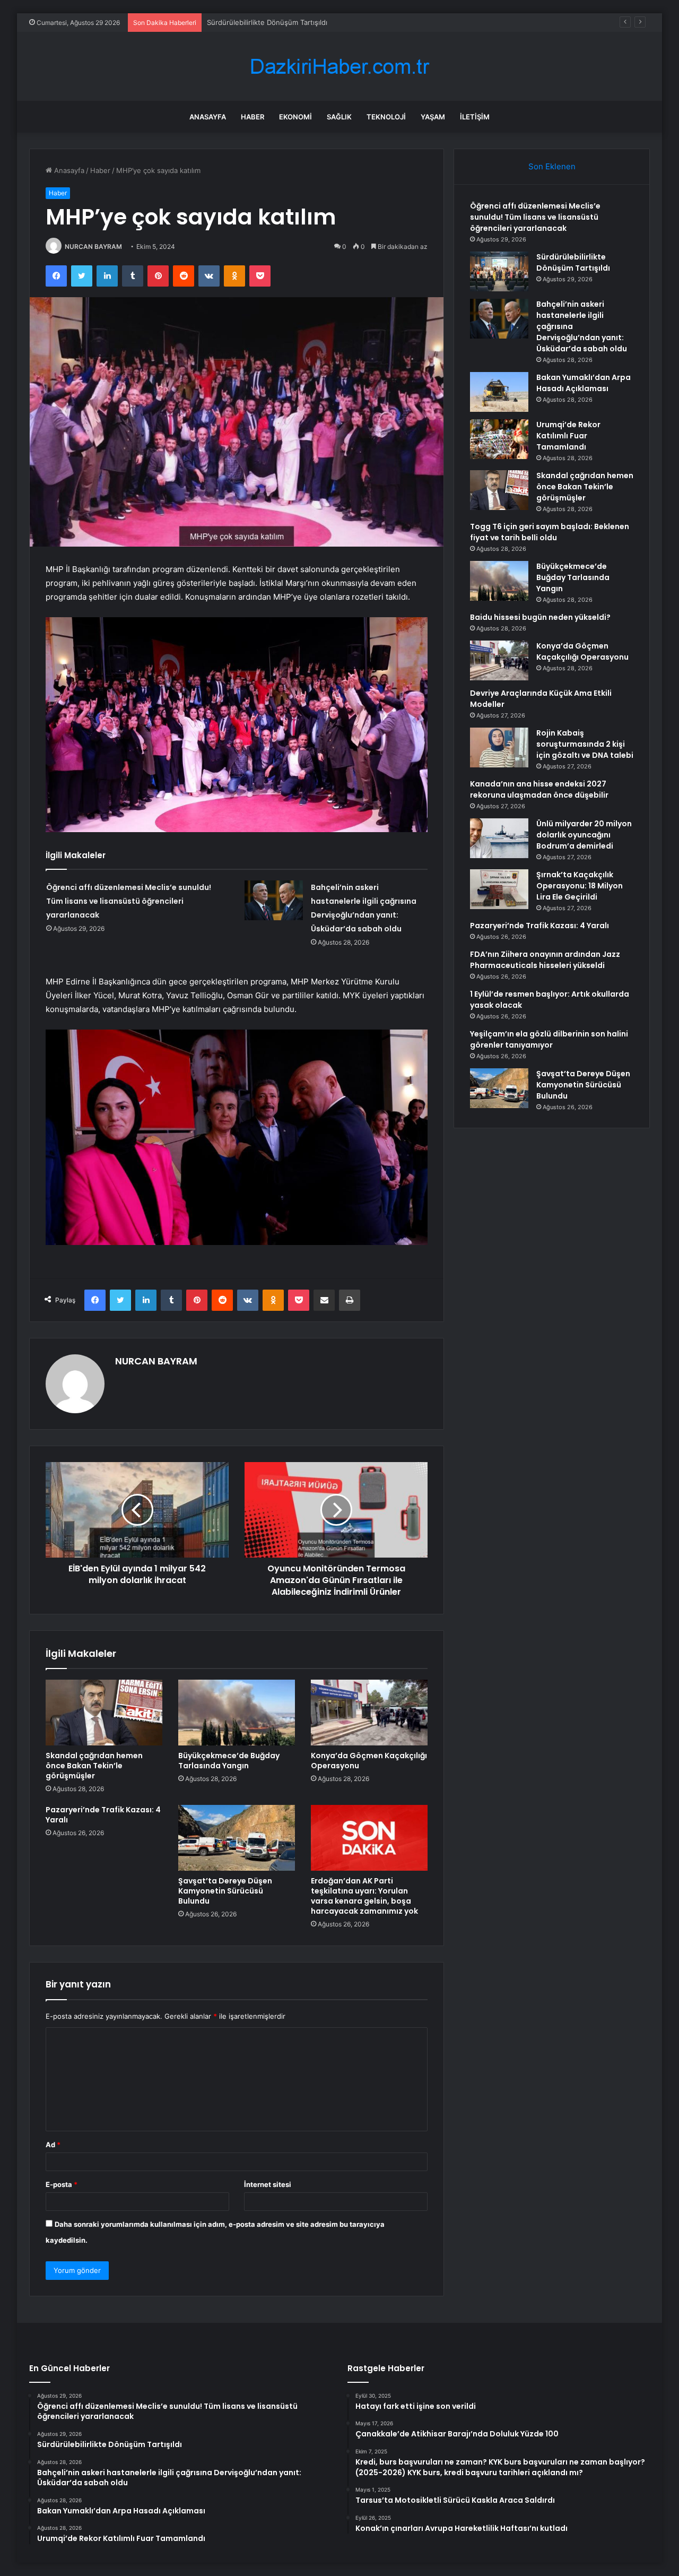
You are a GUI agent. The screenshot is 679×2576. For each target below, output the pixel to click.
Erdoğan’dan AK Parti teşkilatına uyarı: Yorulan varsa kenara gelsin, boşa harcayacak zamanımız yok (364, 1896)
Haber (253, 117)
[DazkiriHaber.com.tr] (339, 67)
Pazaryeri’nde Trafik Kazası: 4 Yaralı (103, 1815)
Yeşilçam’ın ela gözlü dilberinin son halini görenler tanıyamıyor (549, 1039)
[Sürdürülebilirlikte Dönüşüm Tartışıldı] (499, 271)
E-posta (62, 2184)
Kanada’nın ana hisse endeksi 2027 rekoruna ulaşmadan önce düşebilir (539, 789)
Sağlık (339, 117)
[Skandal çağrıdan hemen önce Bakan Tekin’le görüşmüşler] (104, 1713)
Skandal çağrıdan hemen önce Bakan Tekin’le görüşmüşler (94, 1766)
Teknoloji (386, 117)
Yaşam (433, 117)
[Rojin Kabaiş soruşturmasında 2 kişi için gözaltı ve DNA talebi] (499, 747)
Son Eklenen (552, 166)
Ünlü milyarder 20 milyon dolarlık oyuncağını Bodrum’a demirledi (584, 835)
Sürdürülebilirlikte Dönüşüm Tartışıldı (573, 262)
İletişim (475, 117)
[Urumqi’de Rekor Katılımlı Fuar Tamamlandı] (499, 439)
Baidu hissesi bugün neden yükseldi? (540, 617)
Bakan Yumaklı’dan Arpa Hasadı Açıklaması (584, 383)
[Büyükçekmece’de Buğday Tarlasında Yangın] (237, 1713)
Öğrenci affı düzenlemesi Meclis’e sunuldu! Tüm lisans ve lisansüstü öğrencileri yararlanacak (129, 901)
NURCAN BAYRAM (93, 247)
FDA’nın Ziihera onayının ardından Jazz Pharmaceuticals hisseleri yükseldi (545, 960)
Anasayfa (208, 117)
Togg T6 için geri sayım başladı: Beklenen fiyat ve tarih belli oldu (550, 532)
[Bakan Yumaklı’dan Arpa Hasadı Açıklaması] (499, 392)
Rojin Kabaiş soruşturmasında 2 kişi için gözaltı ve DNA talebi (585, 744)
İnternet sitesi (268, 2184)
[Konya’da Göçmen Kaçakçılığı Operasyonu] (369, 1713)
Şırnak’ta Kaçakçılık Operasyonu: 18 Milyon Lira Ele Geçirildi (580, 886)
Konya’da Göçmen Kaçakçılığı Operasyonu (369, 1761)
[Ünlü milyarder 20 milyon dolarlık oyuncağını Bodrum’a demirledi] (499, 838)
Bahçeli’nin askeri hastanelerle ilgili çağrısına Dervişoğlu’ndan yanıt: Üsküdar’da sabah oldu (355, 22)
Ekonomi (295, 117)
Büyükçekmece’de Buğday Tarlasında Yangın (229, 1761)
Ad (53, 2145)
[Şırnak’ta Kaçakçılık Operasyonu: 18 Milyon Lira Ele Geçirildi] (499, 889)
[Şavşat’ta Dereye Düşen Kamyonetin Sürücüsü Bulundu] (237, 1838)
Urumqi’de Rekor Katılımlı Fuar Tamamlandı (568, 436)
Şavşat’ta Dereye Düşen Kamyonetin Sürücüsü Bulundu (225, 1891)
